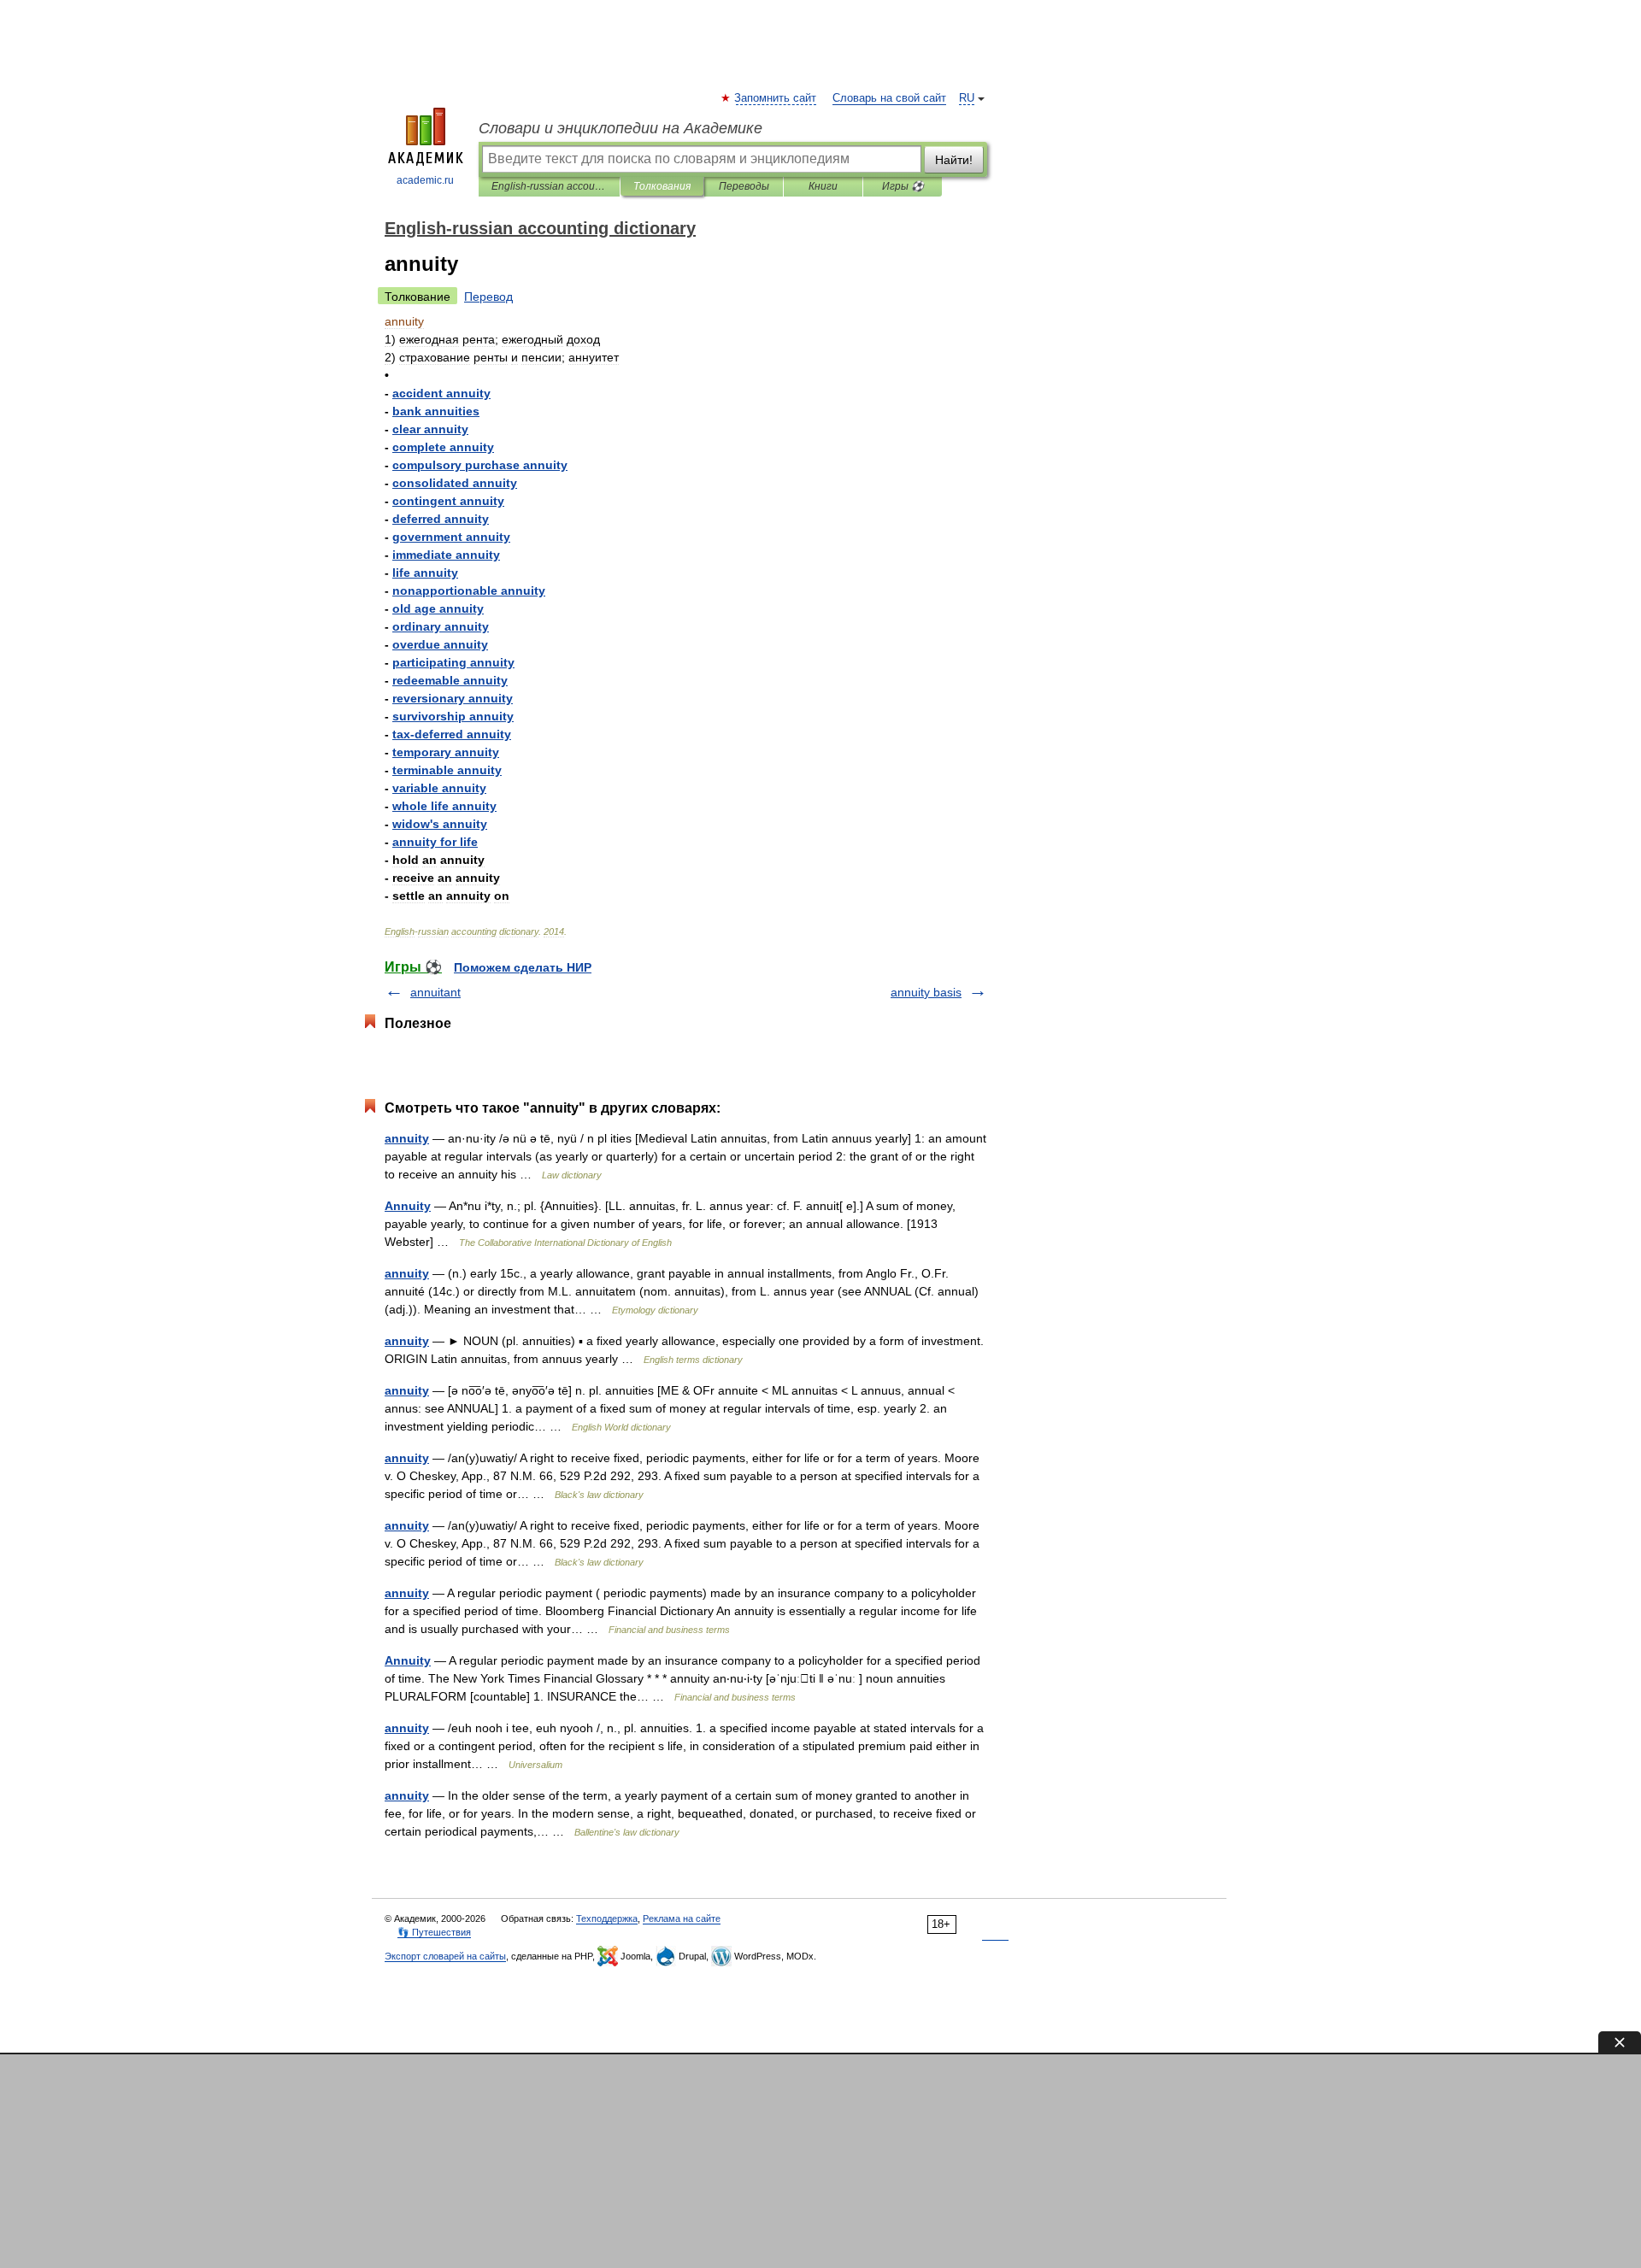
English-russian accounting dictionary (549, 186)
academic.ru (425, 180)
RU (967, 98)
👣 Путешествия (434, 1932)
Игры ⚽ (903, 186)
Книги (823, 186)
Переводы (744, 186)
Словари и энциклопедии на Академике (621, 128)
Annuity (408, 1206)
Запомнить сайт (776, 98)
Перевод (488, 297)
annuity (407, 1138)
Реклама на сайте (682, 1918)
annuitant (435, 992)
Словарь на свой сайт (889, 98)
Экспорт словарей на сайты (445, 1956)
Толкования (662, 186)
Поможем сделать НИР (523, 967)
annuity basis (926, 992)
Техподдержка (607, 1918)
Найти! (954, 160)
